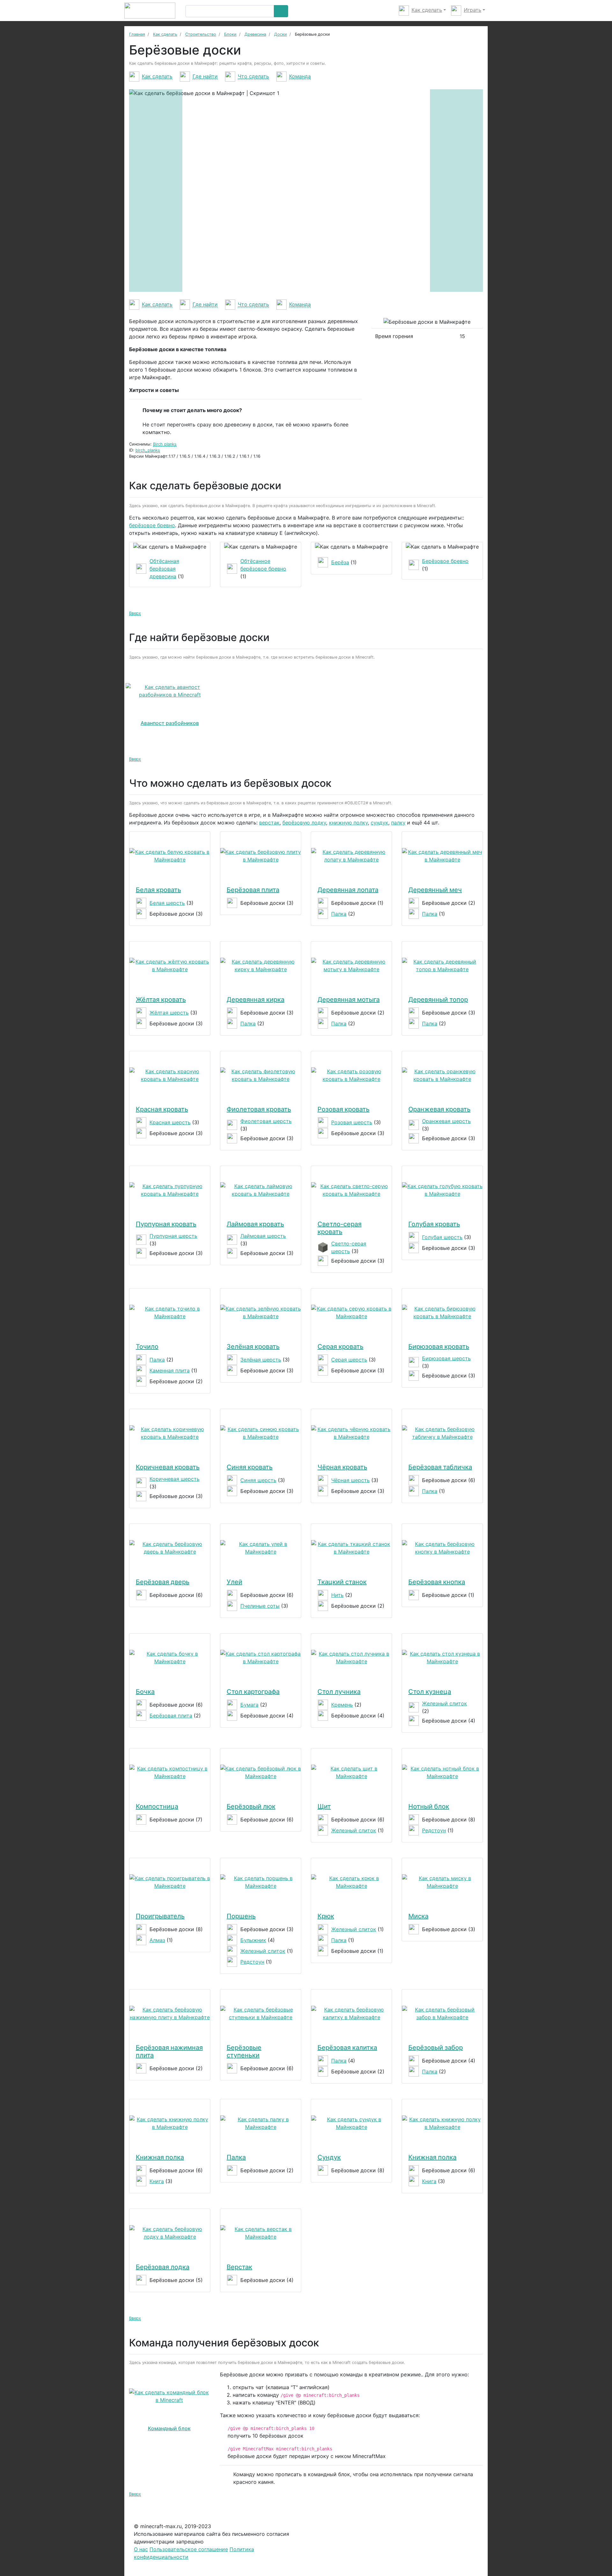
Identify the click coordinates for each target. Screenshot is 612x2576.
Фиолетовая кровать (259, 1109)
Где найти (205, 76)
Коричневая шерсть (175, 1479)
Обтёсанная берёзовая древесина (164, 569)
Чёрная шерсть (350, 1480)
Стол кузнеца (430, 1692)
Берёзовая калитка (347, 2048)
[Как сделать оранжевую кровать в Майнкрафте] (442, 1075)
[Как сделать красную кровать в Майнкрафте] (170, 1075)
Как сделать (157, 76)
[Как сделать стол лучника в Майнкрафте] (351, 1657)
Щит (324, 1806)
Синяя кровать (250, 1467)
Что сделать (253, 76)
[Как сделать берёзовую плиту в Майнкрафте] (261, 856)
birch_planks (148, 450)
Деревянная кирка (255, 1000)
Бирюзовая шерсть (446, 1358)
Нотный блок (429, 1806)
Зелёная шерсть (261, 1360)
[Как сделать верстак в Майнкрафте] (261, 2233)
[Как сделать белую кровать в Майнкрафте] (170, 856)
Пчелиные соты (260, 1606)
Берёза (340, 562)
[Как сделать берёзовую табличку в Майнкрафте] (442, 1433)
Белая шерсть (167, 903)
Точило (147, 1347)
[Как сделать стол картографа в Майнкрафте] (261, 1657)
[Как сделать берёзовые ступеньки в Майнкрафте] (261, 2013)
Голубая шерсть (442, 1237)
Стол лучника (339, 1692)
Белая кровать (158, 890)
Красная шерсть (170, 1122)
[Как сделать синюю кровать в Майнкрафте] (261, 1433)
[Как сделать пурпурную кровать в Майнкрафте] (170, 1190)
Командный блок (169, 2428)
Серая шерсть (349, 1360)
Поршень (241, 1916)
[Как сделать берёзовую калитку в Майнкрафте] (351, 2013)
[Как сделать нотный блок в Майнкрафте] (442, 1772)
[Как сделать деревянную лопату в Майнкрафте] (351, 856)
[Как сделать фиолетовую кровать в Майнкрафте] (261, 1075)
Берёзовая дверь (163, 1582)
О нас (141, 2549)
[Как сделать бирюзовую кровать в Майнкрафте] (442, 1312)
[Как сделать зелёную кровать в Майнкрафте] (261, 1312)
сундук (379, 823)
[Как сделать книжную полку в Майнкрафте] (170, 2123)
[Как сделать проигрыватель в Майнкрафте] (170, 1882)
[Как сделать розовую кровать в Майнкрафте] (351, 1075)
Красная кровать (162, 1109)
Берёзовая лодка (163, 2267)
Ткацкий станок (342, 1582)
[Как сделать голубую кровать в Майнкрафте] (442, 1190)
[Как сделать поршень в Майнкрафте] (261, 1882)
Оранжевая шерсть (446, 1121)
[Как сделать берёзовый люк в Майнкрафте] (261, 1772)
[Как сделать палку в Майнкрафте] (261, 2123)
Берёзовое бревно (445, 561)
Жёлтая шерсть (169, 1013)
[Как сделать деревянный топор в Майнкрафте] (442, 965)
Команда (300, 76)
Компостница (157, 1806)
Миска (418, 1916)
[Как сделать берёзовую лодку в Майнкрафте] (170, 2233)
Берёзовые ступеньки (244, 2051)
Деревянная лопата (348, 890)
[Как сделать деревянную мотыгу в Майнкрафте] (351, 965)
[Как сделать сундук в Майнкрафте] (351, 2123)
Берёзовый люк (251, 1806)
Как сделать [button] (427, 10)
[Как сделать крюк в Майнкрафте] (351, 1882)
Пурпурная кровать (166, 1224)
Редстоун (434, 1830)
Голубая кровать (434, 1224)
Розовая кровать (343, 1109)
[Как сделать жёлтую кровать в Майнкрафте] (170, 965)
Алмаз (157, 1940)
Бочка (145, 1692)
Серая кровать (340, 1347)
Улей (234, 1582)
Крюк (326, 1916)
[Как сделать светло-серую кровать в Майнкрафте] (351, 1190)
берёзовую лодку (304, 823)
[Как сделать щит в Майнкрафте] (351, 1772)
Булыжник (253, 1940)
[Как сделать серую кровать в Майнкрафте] (351, 1312)
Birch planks (165, 444)
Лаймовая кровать (255, 1224)
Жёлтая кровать (161, 1000)
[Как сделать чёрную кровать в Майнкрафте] (351, 1433)
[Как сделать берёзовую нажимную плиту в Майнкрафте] (170, 2013)
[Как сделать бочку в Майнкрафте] (170, 1657)
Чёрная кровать (342, 1467)
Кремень (342, 1705)
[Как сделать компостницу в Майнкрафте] (170, 1772)
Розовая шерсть (352, 1122)
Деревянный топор (438, 1000)
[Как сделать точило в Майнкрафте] (170, 1312)
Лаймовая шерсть (263, 1236)
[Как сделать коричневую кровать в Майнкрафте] (170, 1433)
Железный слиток (444, 1703)
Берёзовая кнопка (437, 1582)
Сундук (329, 2157)
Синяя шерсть (258, 1480)
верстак (269, 823)
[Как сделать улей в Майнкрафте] (261, 1548)
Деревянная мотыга (349, 1000)
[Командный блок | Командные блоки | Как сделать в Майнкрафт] (169, 2396)
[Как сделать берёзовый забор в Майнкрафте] (442, 2013)
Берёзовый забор (436, 2048)
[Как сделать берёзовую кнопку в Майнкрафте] (442, 1548)
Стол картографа (253, 1692)
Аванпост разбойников (170, 723)
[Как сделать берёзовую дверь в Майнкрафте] (170, 1548)
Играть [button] (473, 10)
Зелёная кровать (253, 1347)
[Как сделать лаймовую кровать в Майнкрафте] (261, 1190)
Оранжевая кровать (439, 1109)
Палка (339, 914)
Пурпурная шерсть (173, 1236)
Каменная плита (170, 1370)
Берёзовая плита (253, 890)
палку (398, 823)
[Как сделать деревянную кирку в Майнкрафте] (261, 965)
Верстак (239, 2267)
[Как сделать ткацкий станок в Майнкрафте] (351, 1548)
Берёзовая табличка (440, 1467)
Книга (157, 2181)
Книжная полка (160, 2157)
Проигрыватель (160, 1916)
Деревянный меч (435, 890)
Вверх (135, 613)
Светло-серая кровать (339, 1228)
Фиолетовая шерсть (266, 1121)
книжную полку (348, 823)
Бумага (249, 1705)
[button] (156, 191)
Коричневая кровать (168, 1467)
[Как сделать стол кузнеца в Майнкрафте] (442, 1657)
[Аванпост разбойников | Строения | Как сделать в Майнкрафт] (170, 691)
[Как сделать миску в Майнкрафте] (442, 1882)
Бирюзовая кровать (439, 1347)
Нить (337, 1595)
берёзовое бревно (152, 525)
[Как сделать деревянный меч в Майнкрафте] (442, 856)
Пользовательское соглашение (189, 2549)
